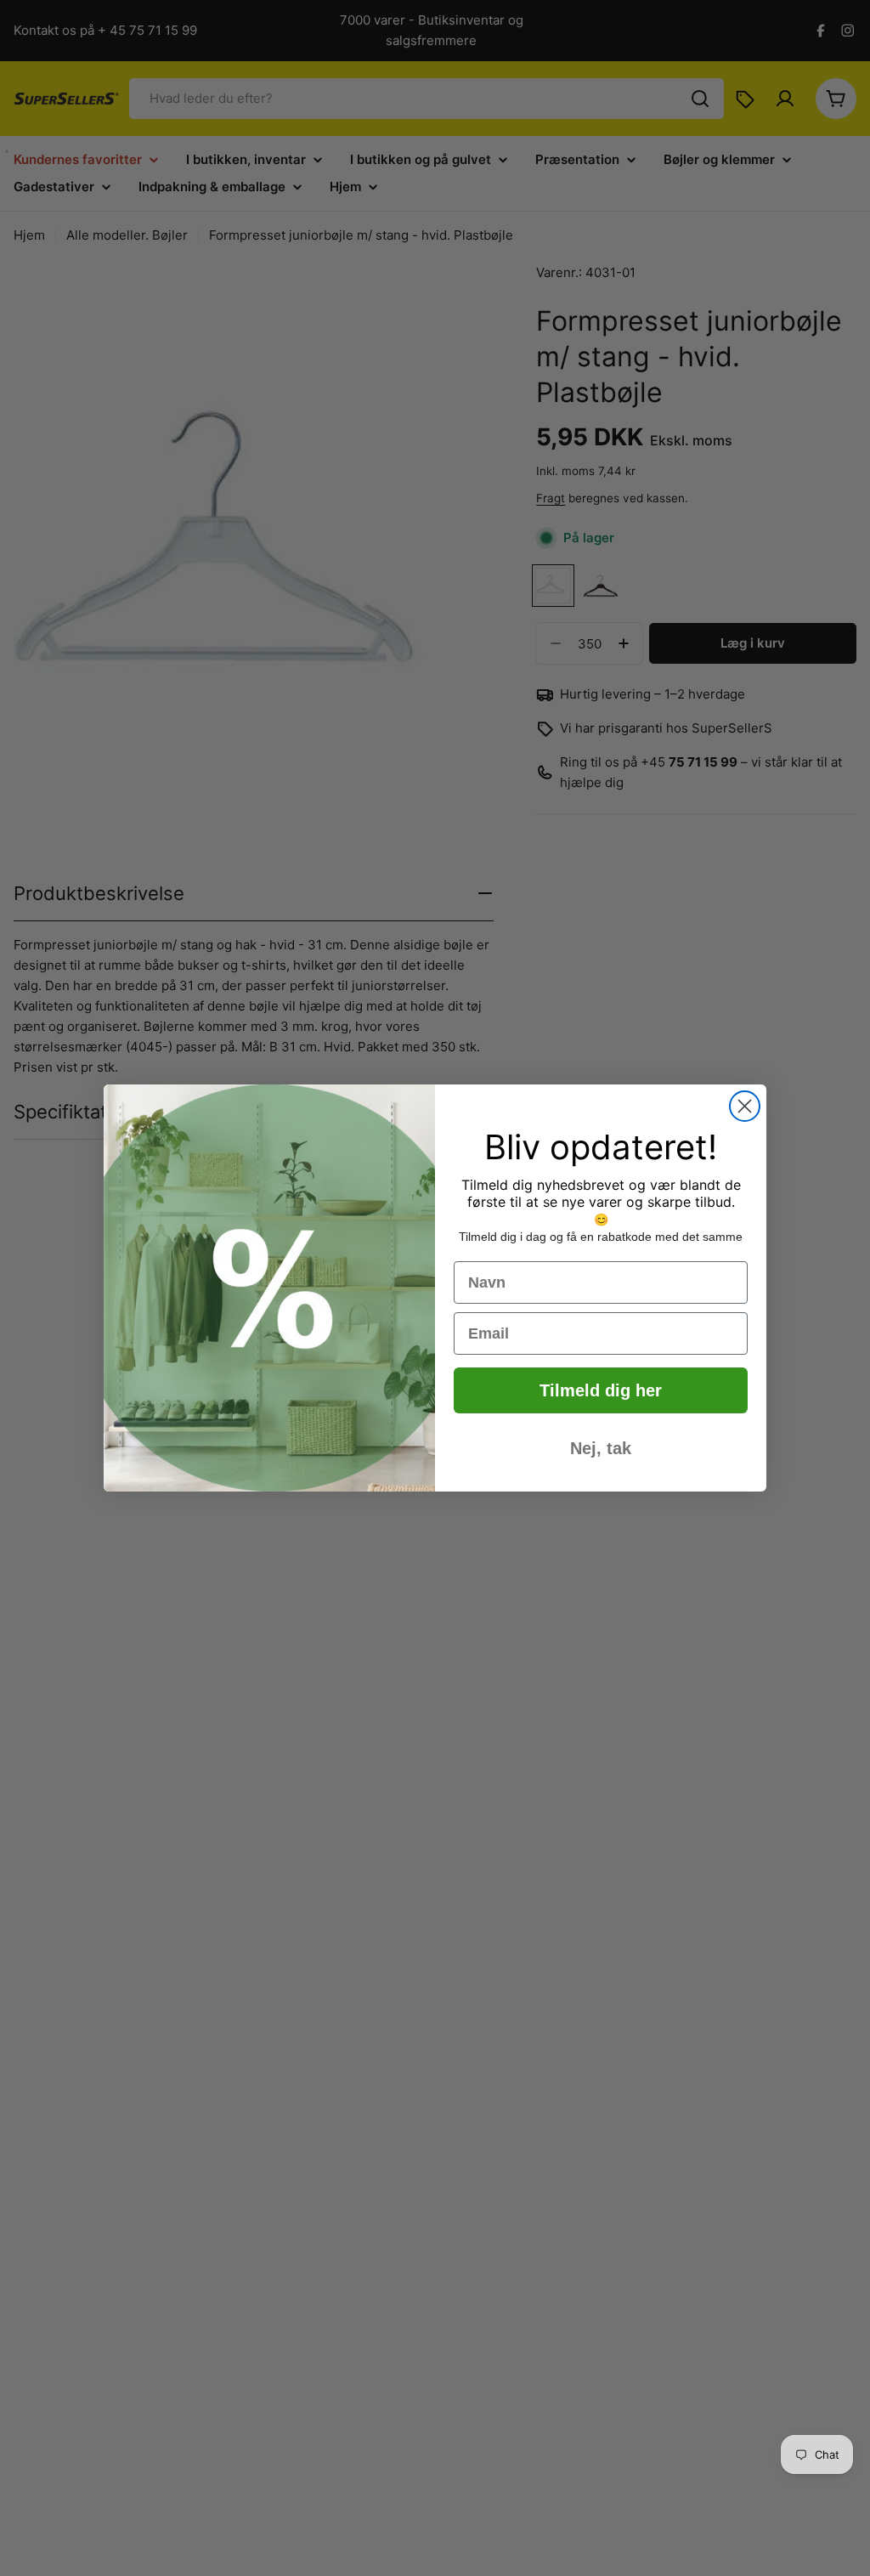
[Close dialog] (745, 1106)
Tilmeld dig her (601, 1390)
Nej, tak (601, 1448)
